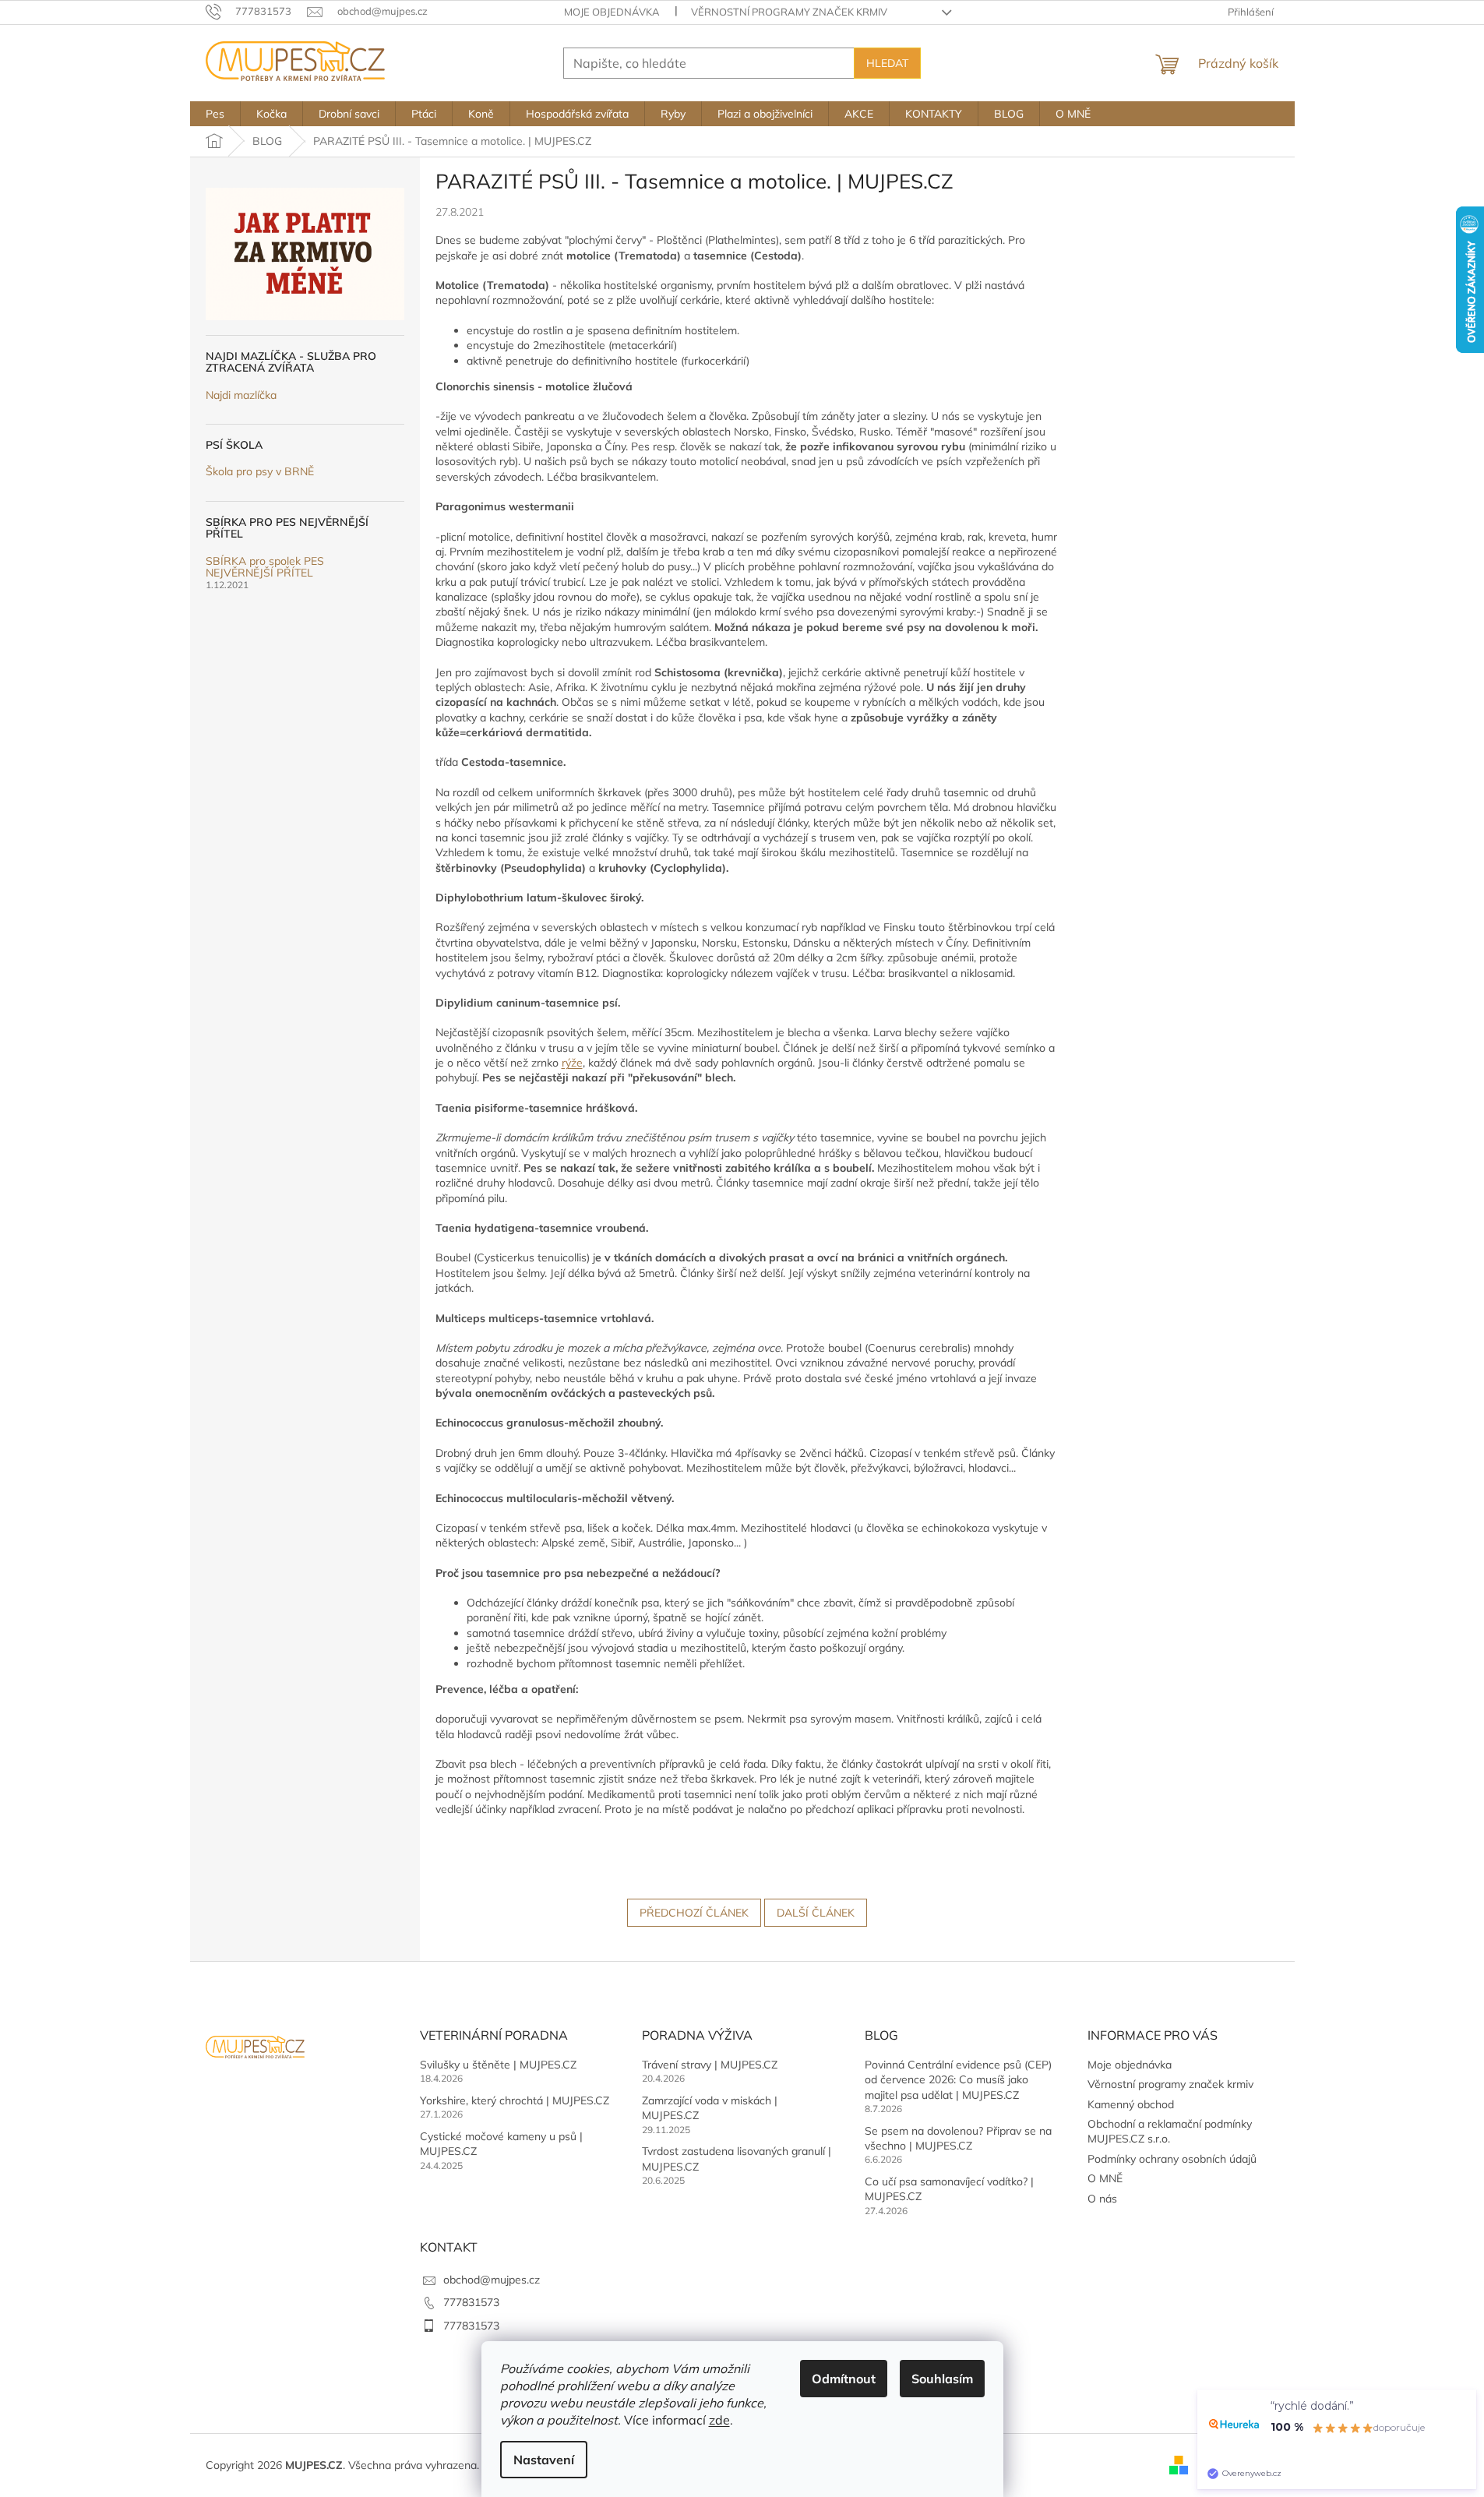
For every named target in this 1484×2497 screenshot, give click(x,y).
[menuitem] (215, 114)
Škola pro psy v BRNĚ (260, 472)
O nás (1102, 2199)
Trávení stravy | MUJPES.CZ (710, 2065)
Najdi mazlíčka (241, 395)
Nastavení (544, 2460)
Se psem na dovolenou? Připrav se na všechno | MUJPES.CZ (958, 2138)
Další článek (816, 1913)
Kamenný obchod (1131, 2104)
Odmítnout (844, 2379)
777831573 (471, 2302)
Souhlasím (942, 2379)
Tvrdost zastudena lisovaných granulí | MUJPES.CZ (737, 2158)
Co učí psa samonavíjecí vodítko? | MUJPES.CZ (949, 2189)
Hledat (887, 63)
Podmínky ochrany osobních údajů (1172, 2159)
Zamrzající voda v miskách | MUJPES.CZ (710, 2108)
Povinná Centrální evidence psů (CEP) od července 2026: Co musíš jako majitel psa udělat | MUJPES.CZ (958, 2080)
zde (719, 2420)
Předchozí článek (694, 1913)
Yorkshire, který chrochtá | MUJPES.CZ (515, 2100)
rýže (572, 1063)
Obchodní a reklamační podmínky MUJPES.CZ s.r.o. (1170, 2131)
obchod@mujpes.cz (492, 2280)
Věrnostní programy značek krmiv (789, 12)
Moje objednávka (612, 12)
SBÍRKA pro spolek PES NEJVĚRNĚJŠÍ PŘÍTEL (265, 568)
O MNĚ (1105, 2178)
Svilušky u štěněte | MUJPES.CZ (498, 2065)
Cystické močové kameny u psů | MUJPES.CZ (501, 2144)
